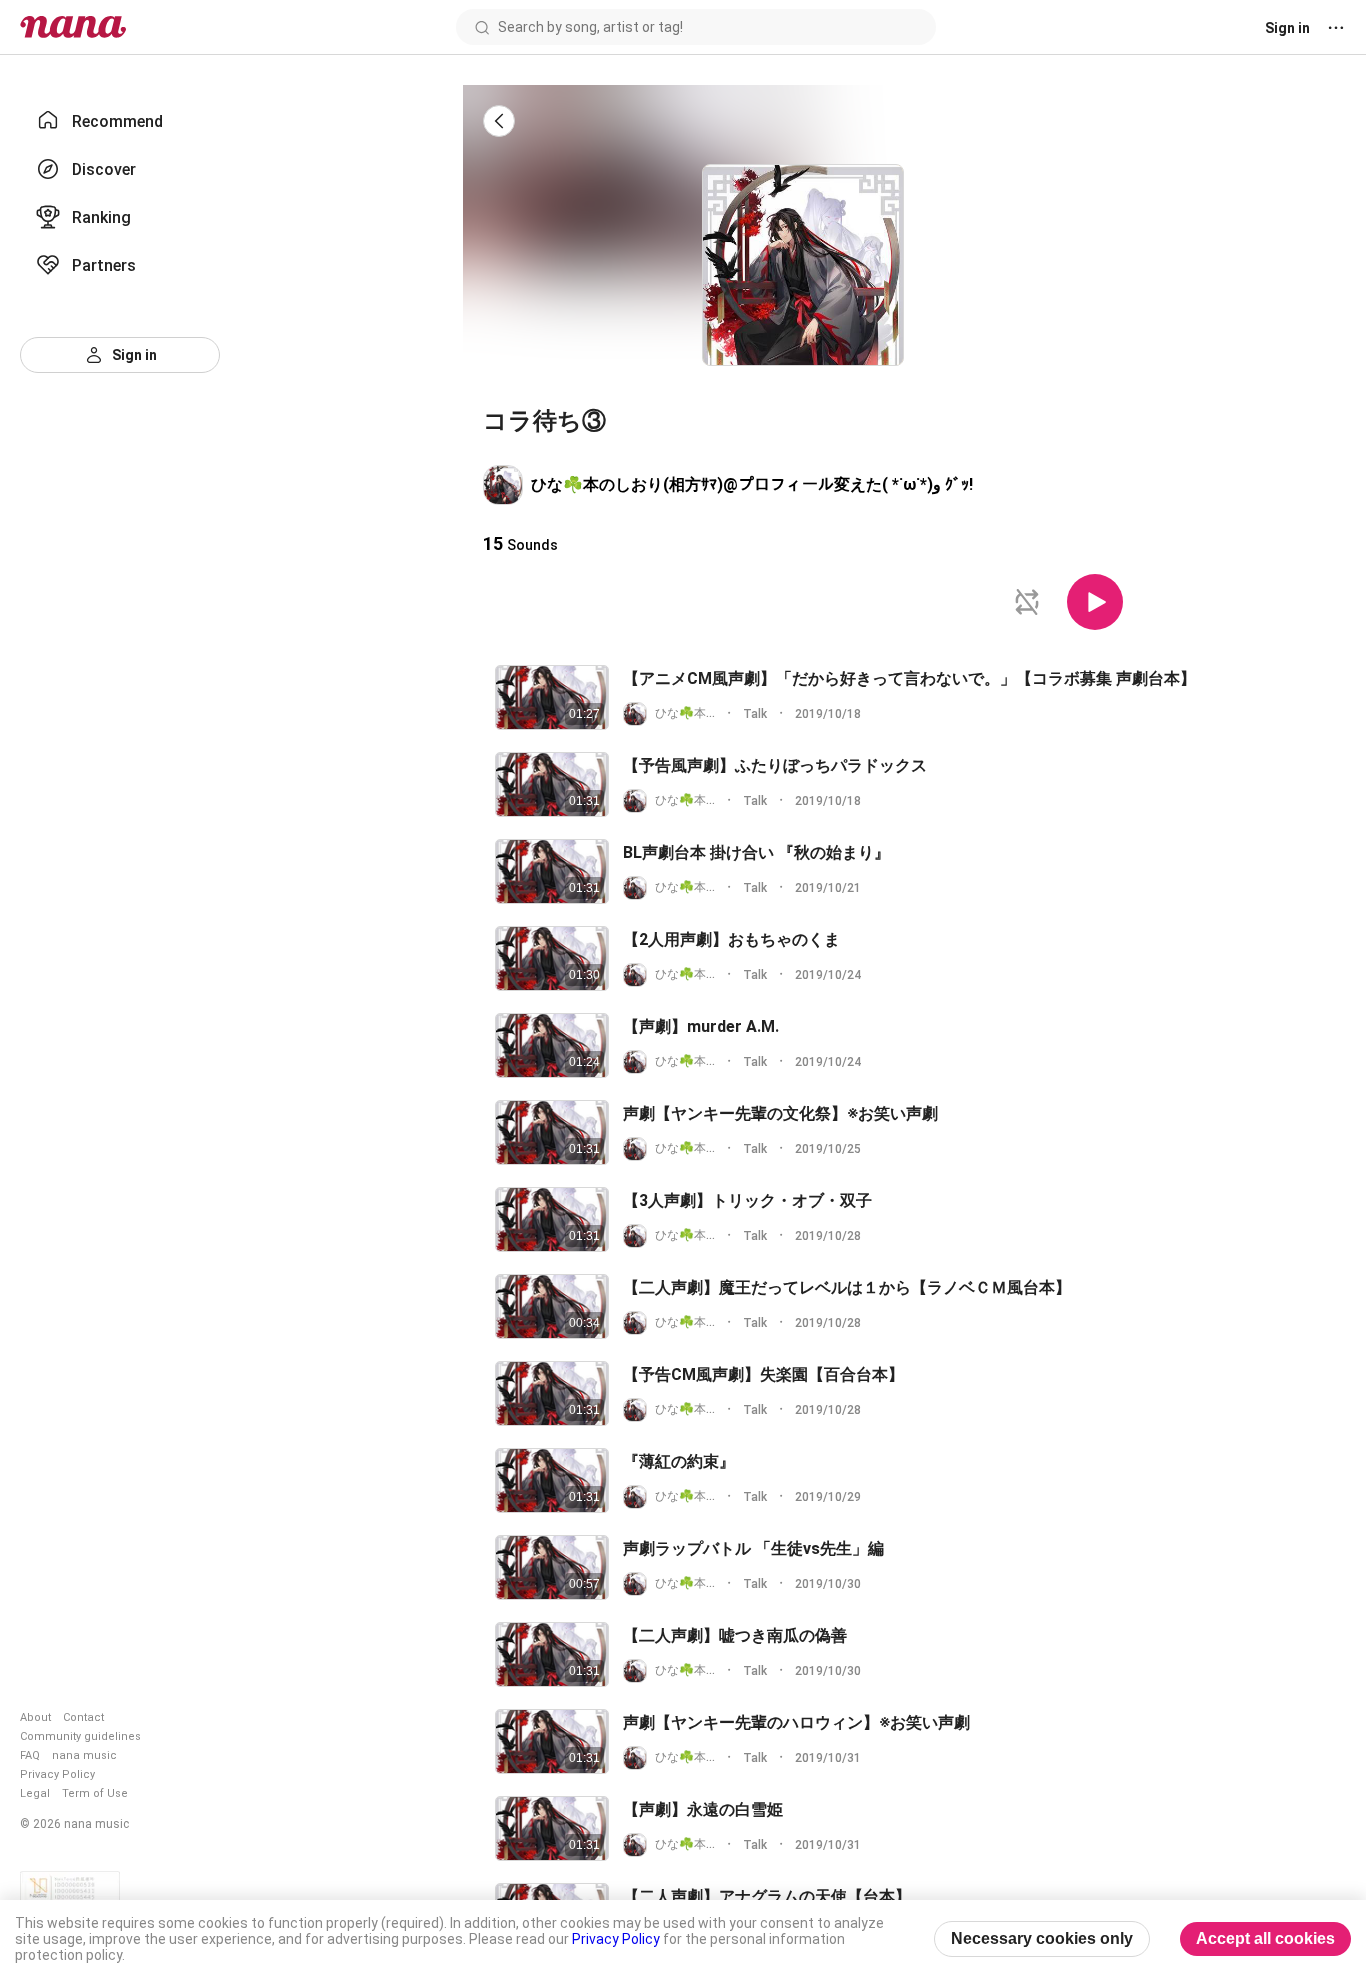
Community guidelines (80, 1736)
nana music (84, 1755)
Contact (83, 1717)
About (35, 1717)
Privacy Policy (57, 1774)
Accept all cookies (1265, 1938)
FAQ (30, 1755)
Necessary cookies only (1042, 1938)
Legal (35, 1793)
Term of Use (95, 1793)
